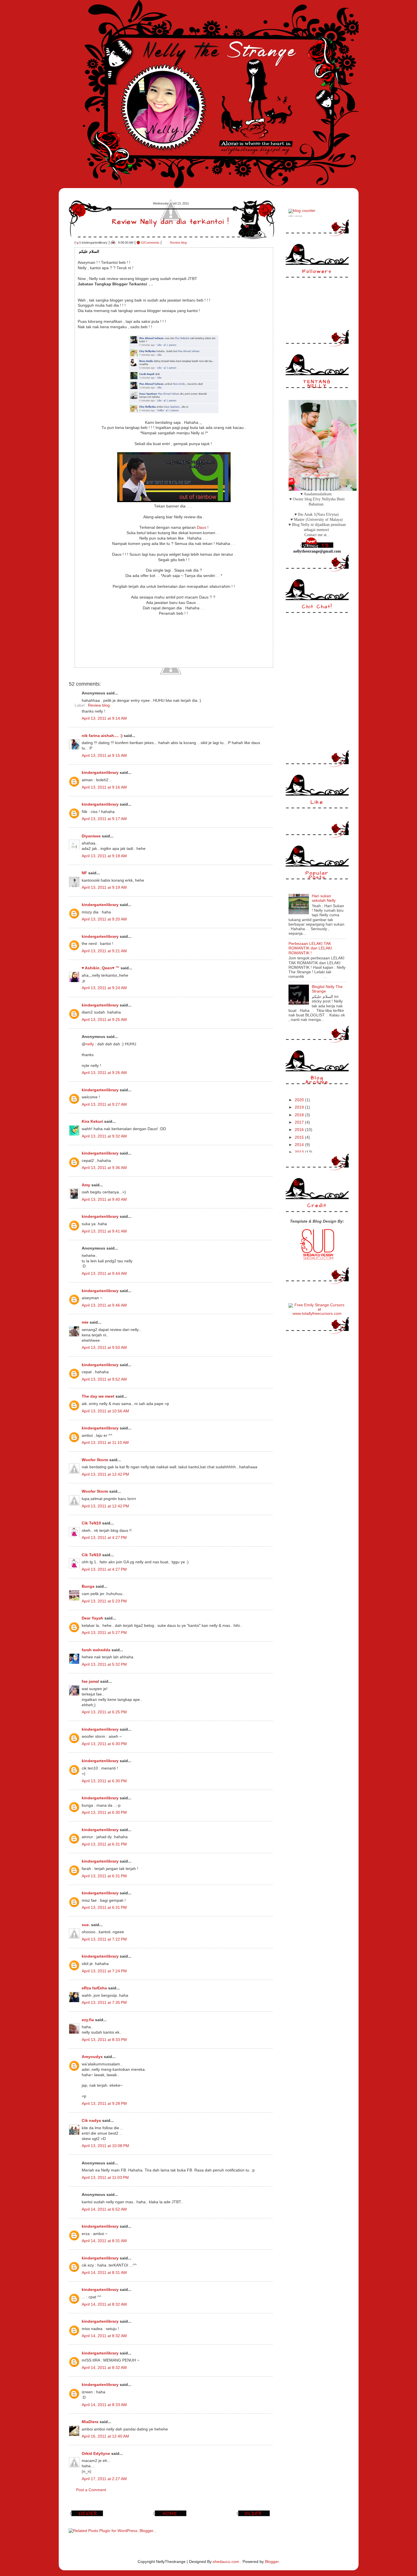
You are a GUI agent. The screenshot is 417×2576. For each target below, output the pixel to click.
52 (150, 243)
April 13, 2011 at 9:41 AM (104, 1231)
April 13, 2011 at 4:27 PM (104, 1538)
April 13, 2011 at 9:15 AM (104, 756)
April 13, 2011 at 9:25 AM (104, 1020)
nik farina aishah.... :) (102, 736)
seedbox (291, 216)
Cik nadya (91, 2121)
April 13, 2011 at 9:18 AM (104, 856)
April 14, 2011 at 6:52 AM (104, 2209)
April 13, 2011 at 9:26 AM (104, 1073)
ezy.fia (88, 2020)
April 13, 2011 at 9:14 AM (104, 718)
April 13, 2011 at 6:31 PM (104, 1844)
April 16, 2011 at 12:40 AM (105, 2436)
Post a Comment (91, 2490)
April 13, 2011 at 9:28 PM (104, 2104)
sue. (86, 1925)
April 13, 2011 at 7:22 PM (104, 1939)
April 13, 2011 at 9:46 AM (104, 1305)
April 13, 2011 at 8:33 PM (104, 2040)
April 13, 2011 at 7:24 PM (104, 1971)
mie (85, 1322)
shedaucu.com (226, 2562)
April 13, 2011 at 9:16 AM (104, 787)
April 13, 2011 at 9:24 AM (104, 988)
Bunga (88, 1586)
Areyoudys (92, 2057)
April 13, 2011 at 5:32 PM (104, 1664)
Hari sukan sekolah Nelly (324, 898)
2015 (300, 1137)
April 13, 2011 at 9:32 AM (104, 1136)
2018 (300, 1115)
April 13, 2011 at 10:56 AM (105, 1411)
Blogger (272, 2562)
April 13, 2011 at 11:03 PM (105, 2178)
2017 (300, 1122)
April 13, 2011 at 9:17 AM (104, 819)
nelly (90, 1044)
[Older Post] (254, 2516)
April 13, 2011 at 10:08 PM (105, 2146)
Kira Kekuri (92, 1121)
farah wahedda (96, 1650)
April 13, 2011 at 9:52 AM (104, 1379)
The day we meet (98, 1396)
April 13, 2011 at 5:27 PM (104, 1633)
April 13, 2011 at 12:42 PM (105, 1474)
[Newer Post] (87, 2516)
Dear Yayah (92, 1618)
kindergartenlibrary (100, 773)
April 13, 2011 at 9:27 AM (104, 1104)
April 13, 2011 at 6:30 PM (104, 1744)
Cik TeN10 (91, 1523)
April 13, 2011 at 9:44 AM (104, 1274)
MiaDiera (90, 2422)
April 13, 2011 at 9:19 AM (104, 887)
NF (84, 873)
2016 (300, 1130)
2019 (300, 1107)
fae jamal (90, 1681)
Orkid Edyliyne (96, 2454)
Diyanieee (91, 836)
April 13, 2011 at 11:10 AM (105, 1443)
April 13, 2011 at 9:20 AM (104, 919)
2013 (300, 1152)
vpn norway (299, 216)
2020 (300, 1100)
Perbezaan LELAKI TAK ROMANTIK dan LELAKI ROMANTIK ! (310, 948)
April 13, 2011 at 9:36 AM (104, 1168)
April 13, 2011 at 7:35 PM (104, 2003)
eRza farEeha (94, 1988)
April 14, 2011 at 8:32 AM (104, 2304)
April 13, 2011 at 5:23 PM (104, 1601)
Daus (201, 527)
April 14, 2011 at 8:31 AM (104, 2241)
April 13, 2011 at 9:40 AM (104, 1199)
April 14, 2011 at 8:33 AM (104, 2405)
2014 (300, 1145)
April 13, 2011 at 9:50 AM (104, 1348)
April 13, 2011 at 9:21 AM (104, 951)
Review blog (178, 243)
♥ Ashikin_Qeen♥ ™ (101, 968)
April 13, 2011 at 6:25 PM (104, 1712)
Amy (86, 1185)
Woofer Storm (95, 1460)
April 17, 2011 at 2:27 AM (104, 2479)
